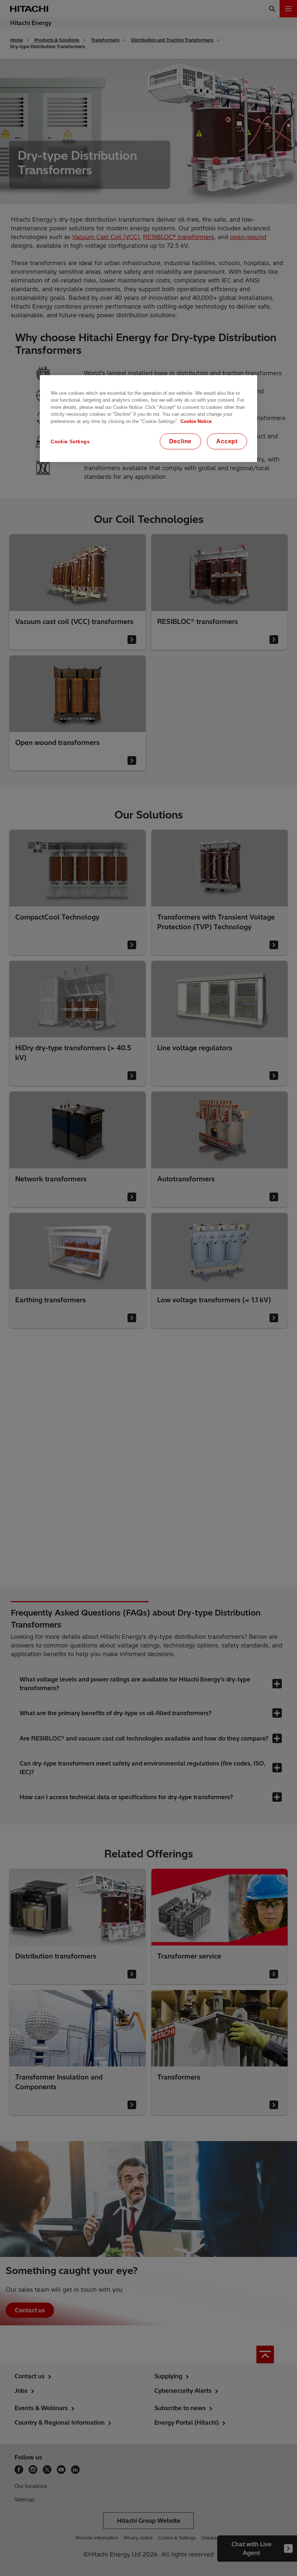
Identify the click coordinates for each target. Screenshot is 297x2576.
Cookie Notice (196, 421)
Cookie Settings (70, 441)
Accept (227, 441)
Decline (181, 441)
